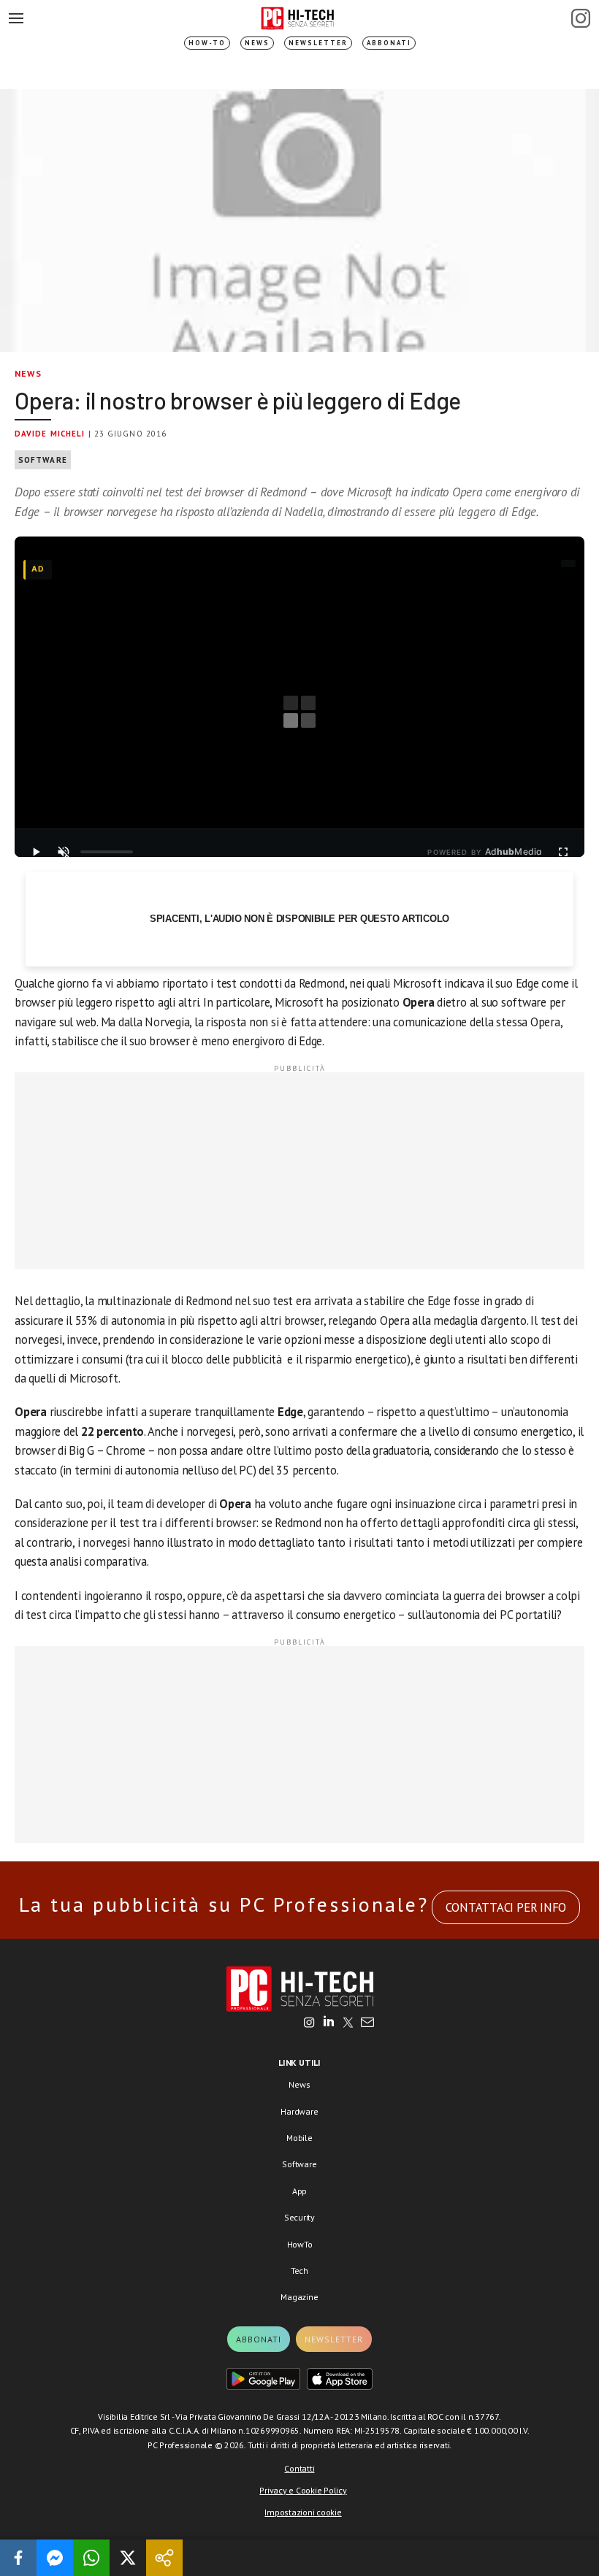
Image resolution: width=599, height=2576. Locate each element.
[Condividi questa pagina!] (164, 2558)
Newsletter (318, 43)
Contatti (299, 2468)
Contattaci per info (506, 1907)
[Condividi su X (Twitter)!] (128, 2558)
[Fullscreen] (563, 852)
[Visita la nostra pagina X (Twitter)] (348, 2023)
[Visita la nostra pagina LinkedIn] (329, 2023)
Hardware (299, 2111)
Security (299, 2217)
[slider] (107, 852)
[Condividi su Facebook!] (18, 2558)
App (299, 2191)
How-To (207, 43)
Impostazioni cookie (303, 2512)
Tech (299, 2271)
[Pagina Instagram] (581, 18)
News (257, 43)
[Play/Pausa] (36, 852)
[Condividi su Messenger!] (55, 2558)
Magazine (299, 2297)
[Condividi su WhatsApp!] (91, 2558)
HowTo (300, 2244)
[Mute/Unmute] (64, 852)
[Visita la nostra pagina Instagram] (309, 2023)
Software (43, 460)
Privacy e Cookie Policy (303, 2490)
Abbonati (389, 43)
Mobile (299, 2138)
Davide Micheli (50, 434)
